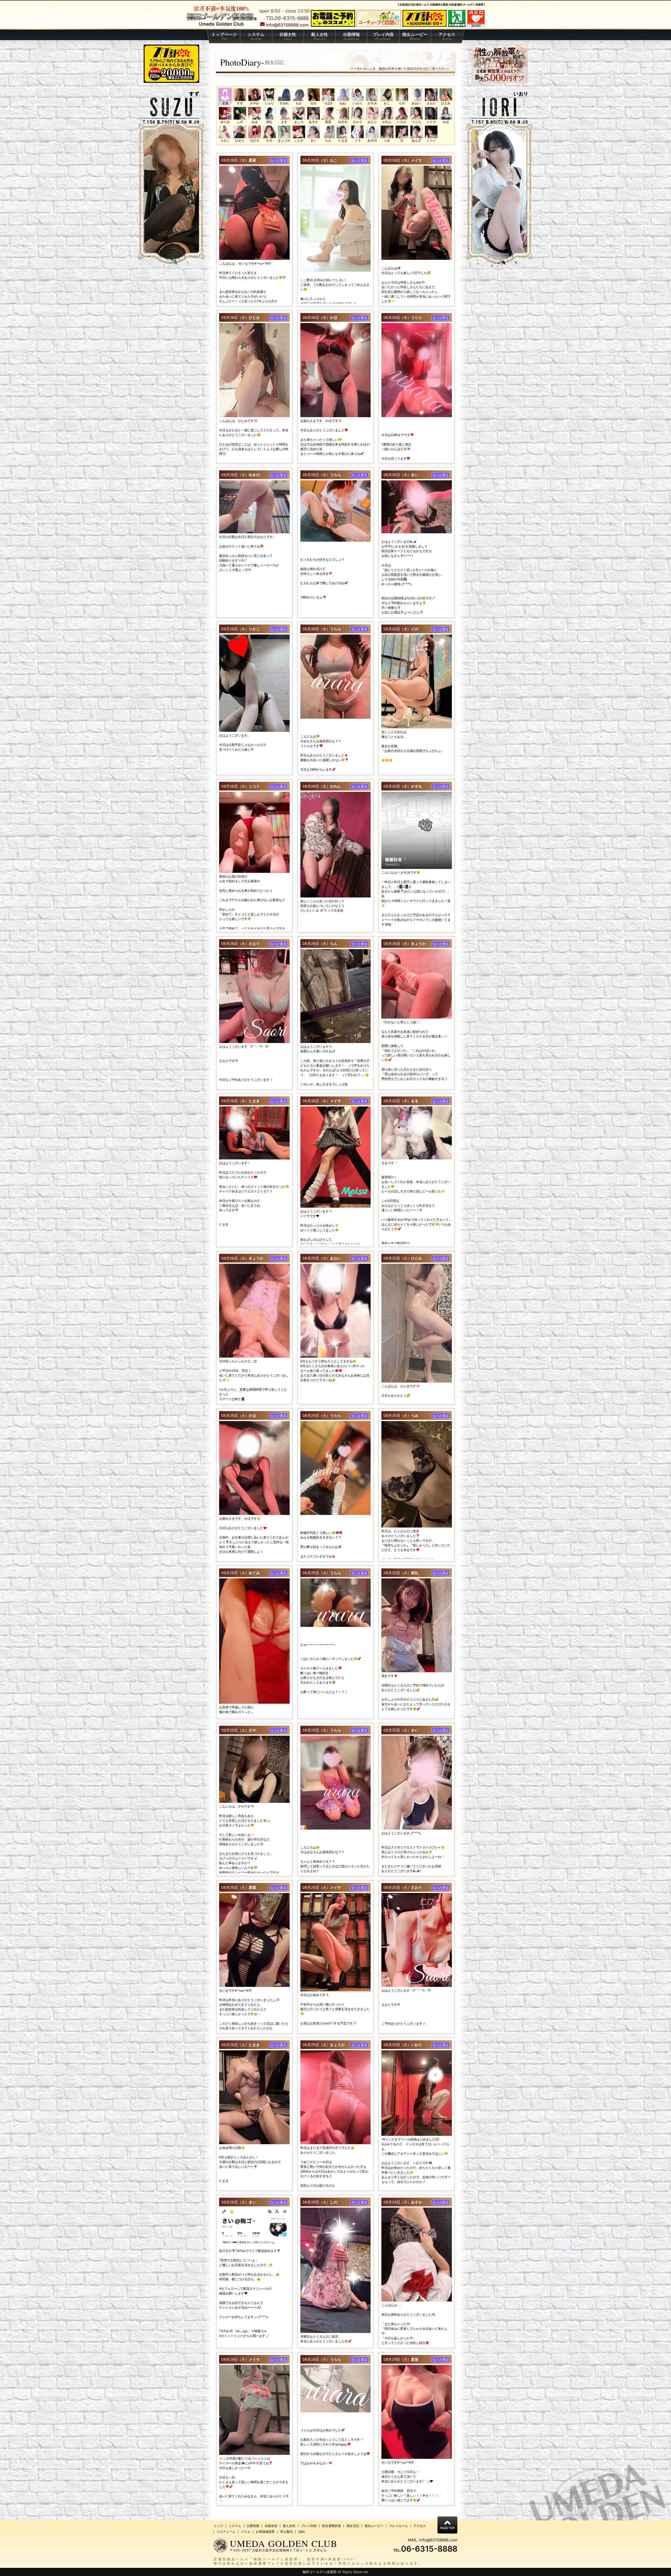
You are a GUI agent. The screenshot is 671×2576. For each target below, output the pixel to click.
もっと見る (278, 160)
